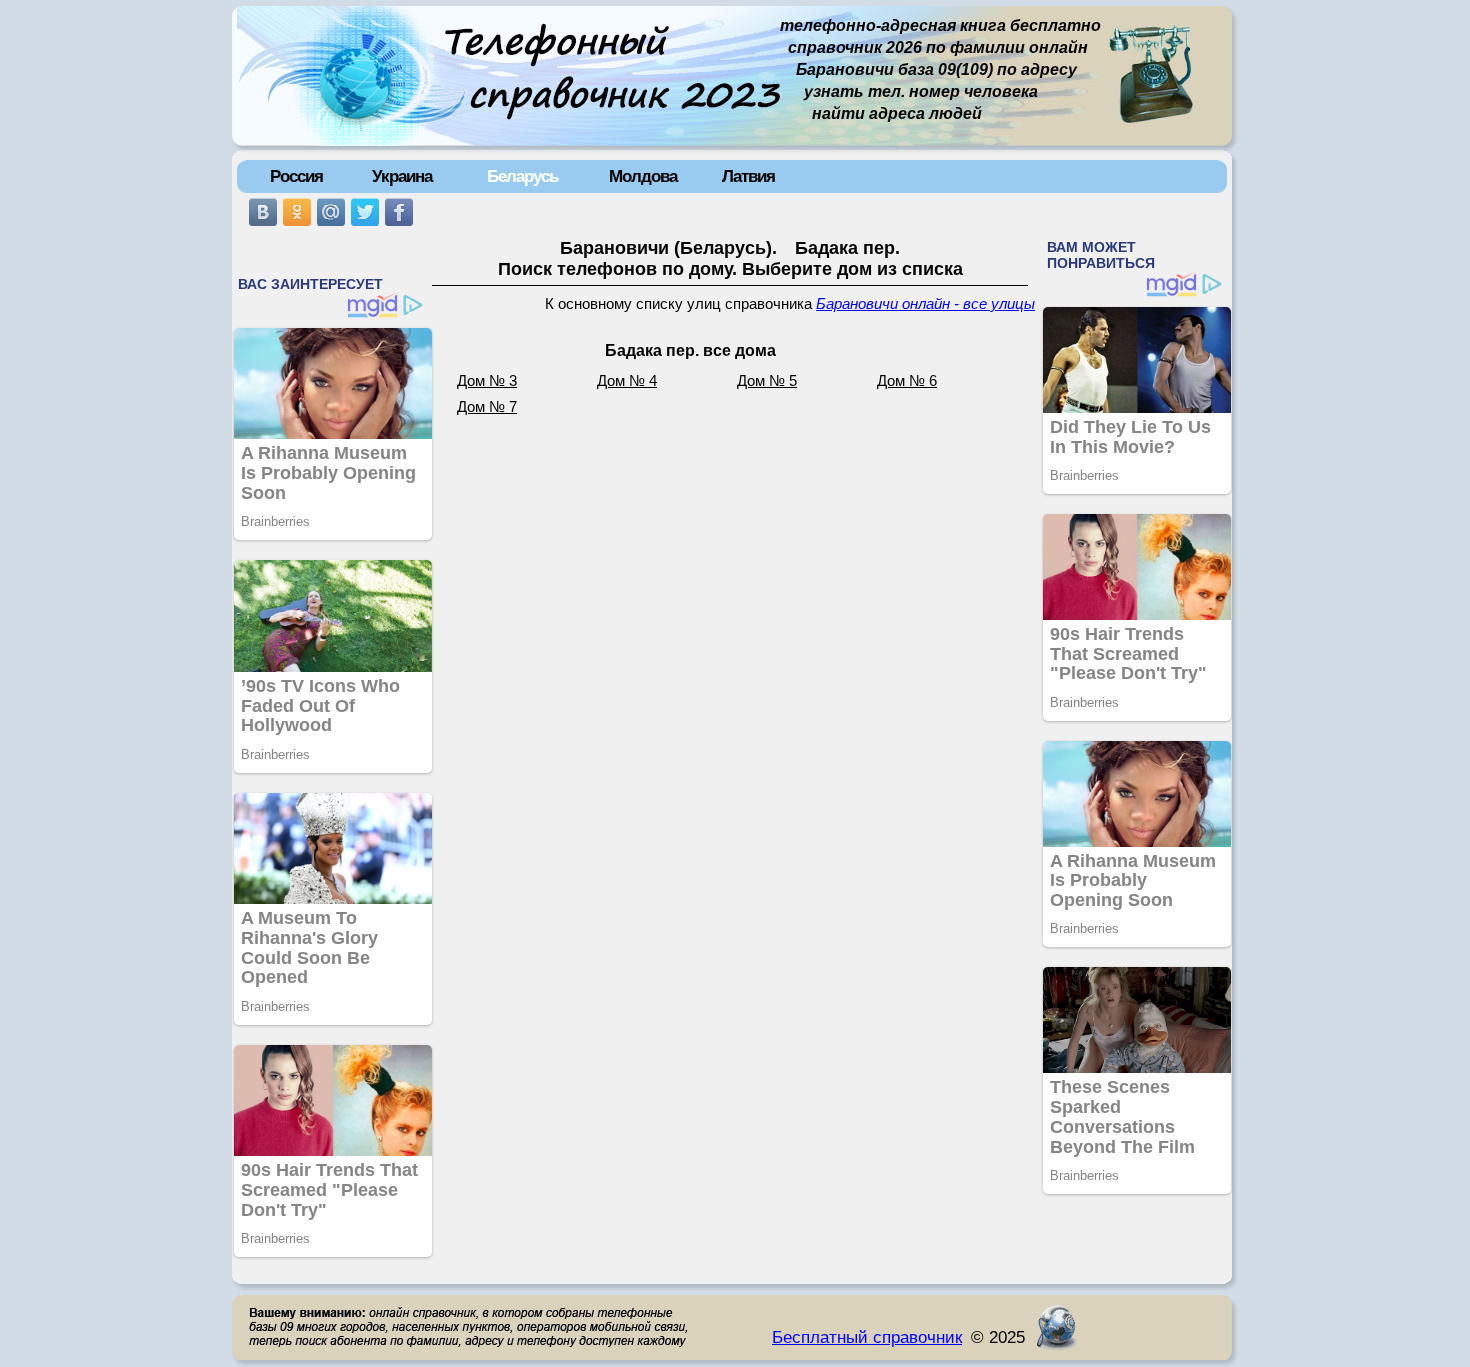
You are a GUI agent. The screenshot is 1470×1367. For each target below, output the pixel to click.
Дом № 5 (767, 381)
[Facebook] (399, 212)
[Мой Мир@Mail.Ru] (331, 212)
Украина (402, 176)
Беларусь (522, 176)
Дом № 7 (487, 407)
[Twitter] (365, 212)
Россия (296, 176)
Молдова (643, 176)
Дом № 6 (907, 381)
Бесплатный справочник (867, 1337)
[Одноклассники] (297, 212)
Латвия (748, 176)
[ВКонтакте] (263, 212)
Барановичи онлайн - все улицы (925, 304)
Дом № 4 (627, 381)
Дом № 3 (487, 381)
